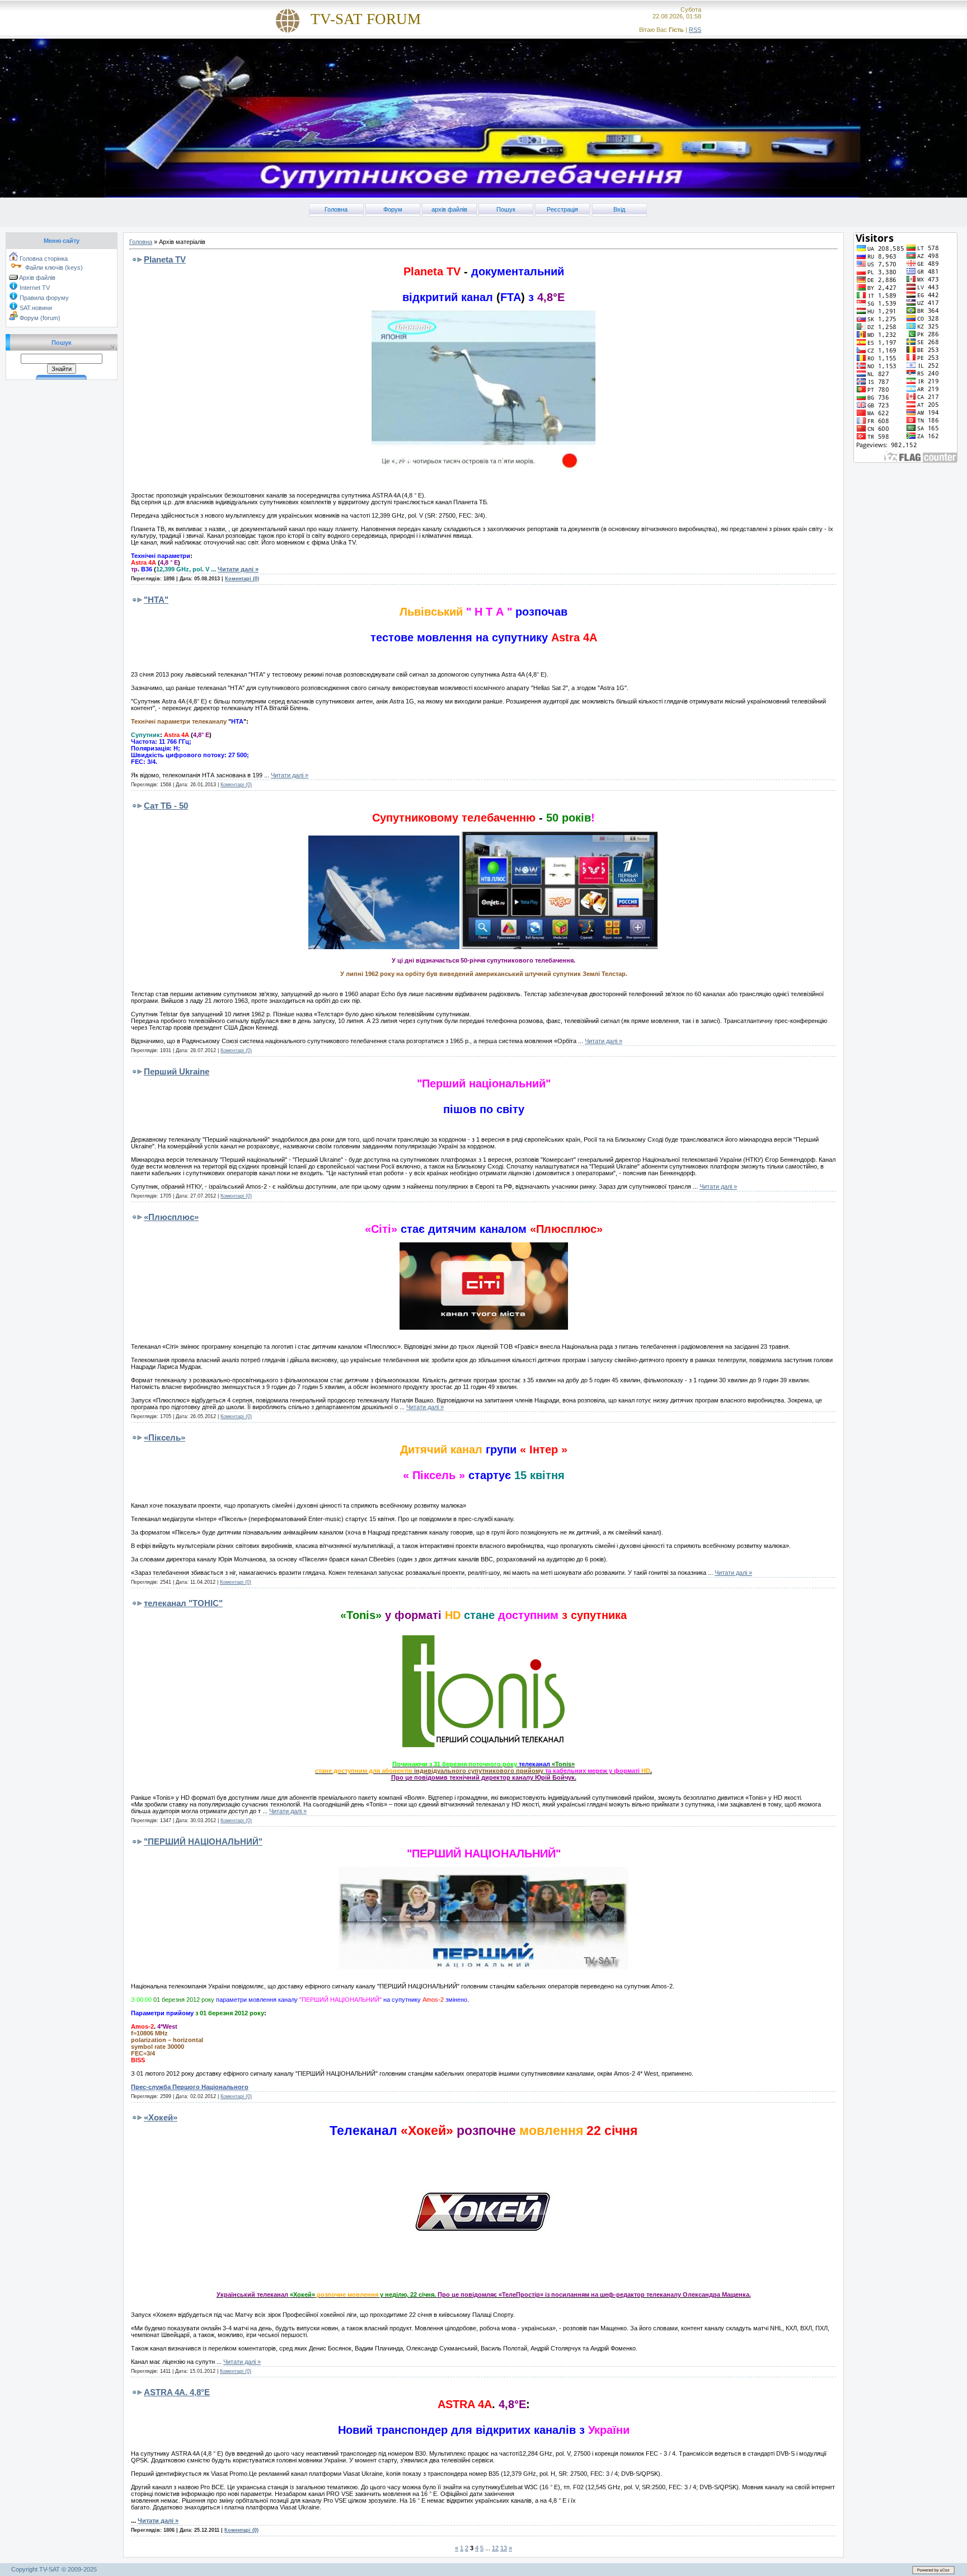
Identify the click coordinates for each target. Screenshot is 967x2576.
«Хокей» (161, 2117)
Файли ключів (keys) (53, 268)
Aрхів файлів (37, 278)
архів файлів (449, 209)
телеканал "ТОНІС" (183, 1603)
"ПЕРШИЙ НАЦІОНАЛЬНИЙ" (203, 1841)
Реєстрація (562, 209)
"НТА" (156, 600)
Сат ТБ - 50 (166, 806)
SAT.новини (35, 308)
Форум (393, 209)
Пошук (506, 209)
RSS (695, 30)
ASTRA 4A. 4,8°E (177, 2392)
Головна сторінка (43, 259)
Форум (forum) (39, 318)
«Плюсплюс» (171, 1217)
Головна (336, 209)
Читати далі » (238, 569)
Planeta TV (165, 259)
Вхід (619, 209)
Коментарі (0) (242, 579)
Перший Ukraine (177, 1071)
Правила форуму (43, 298)
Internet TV (34, 288)
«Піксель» (165, 1437)
